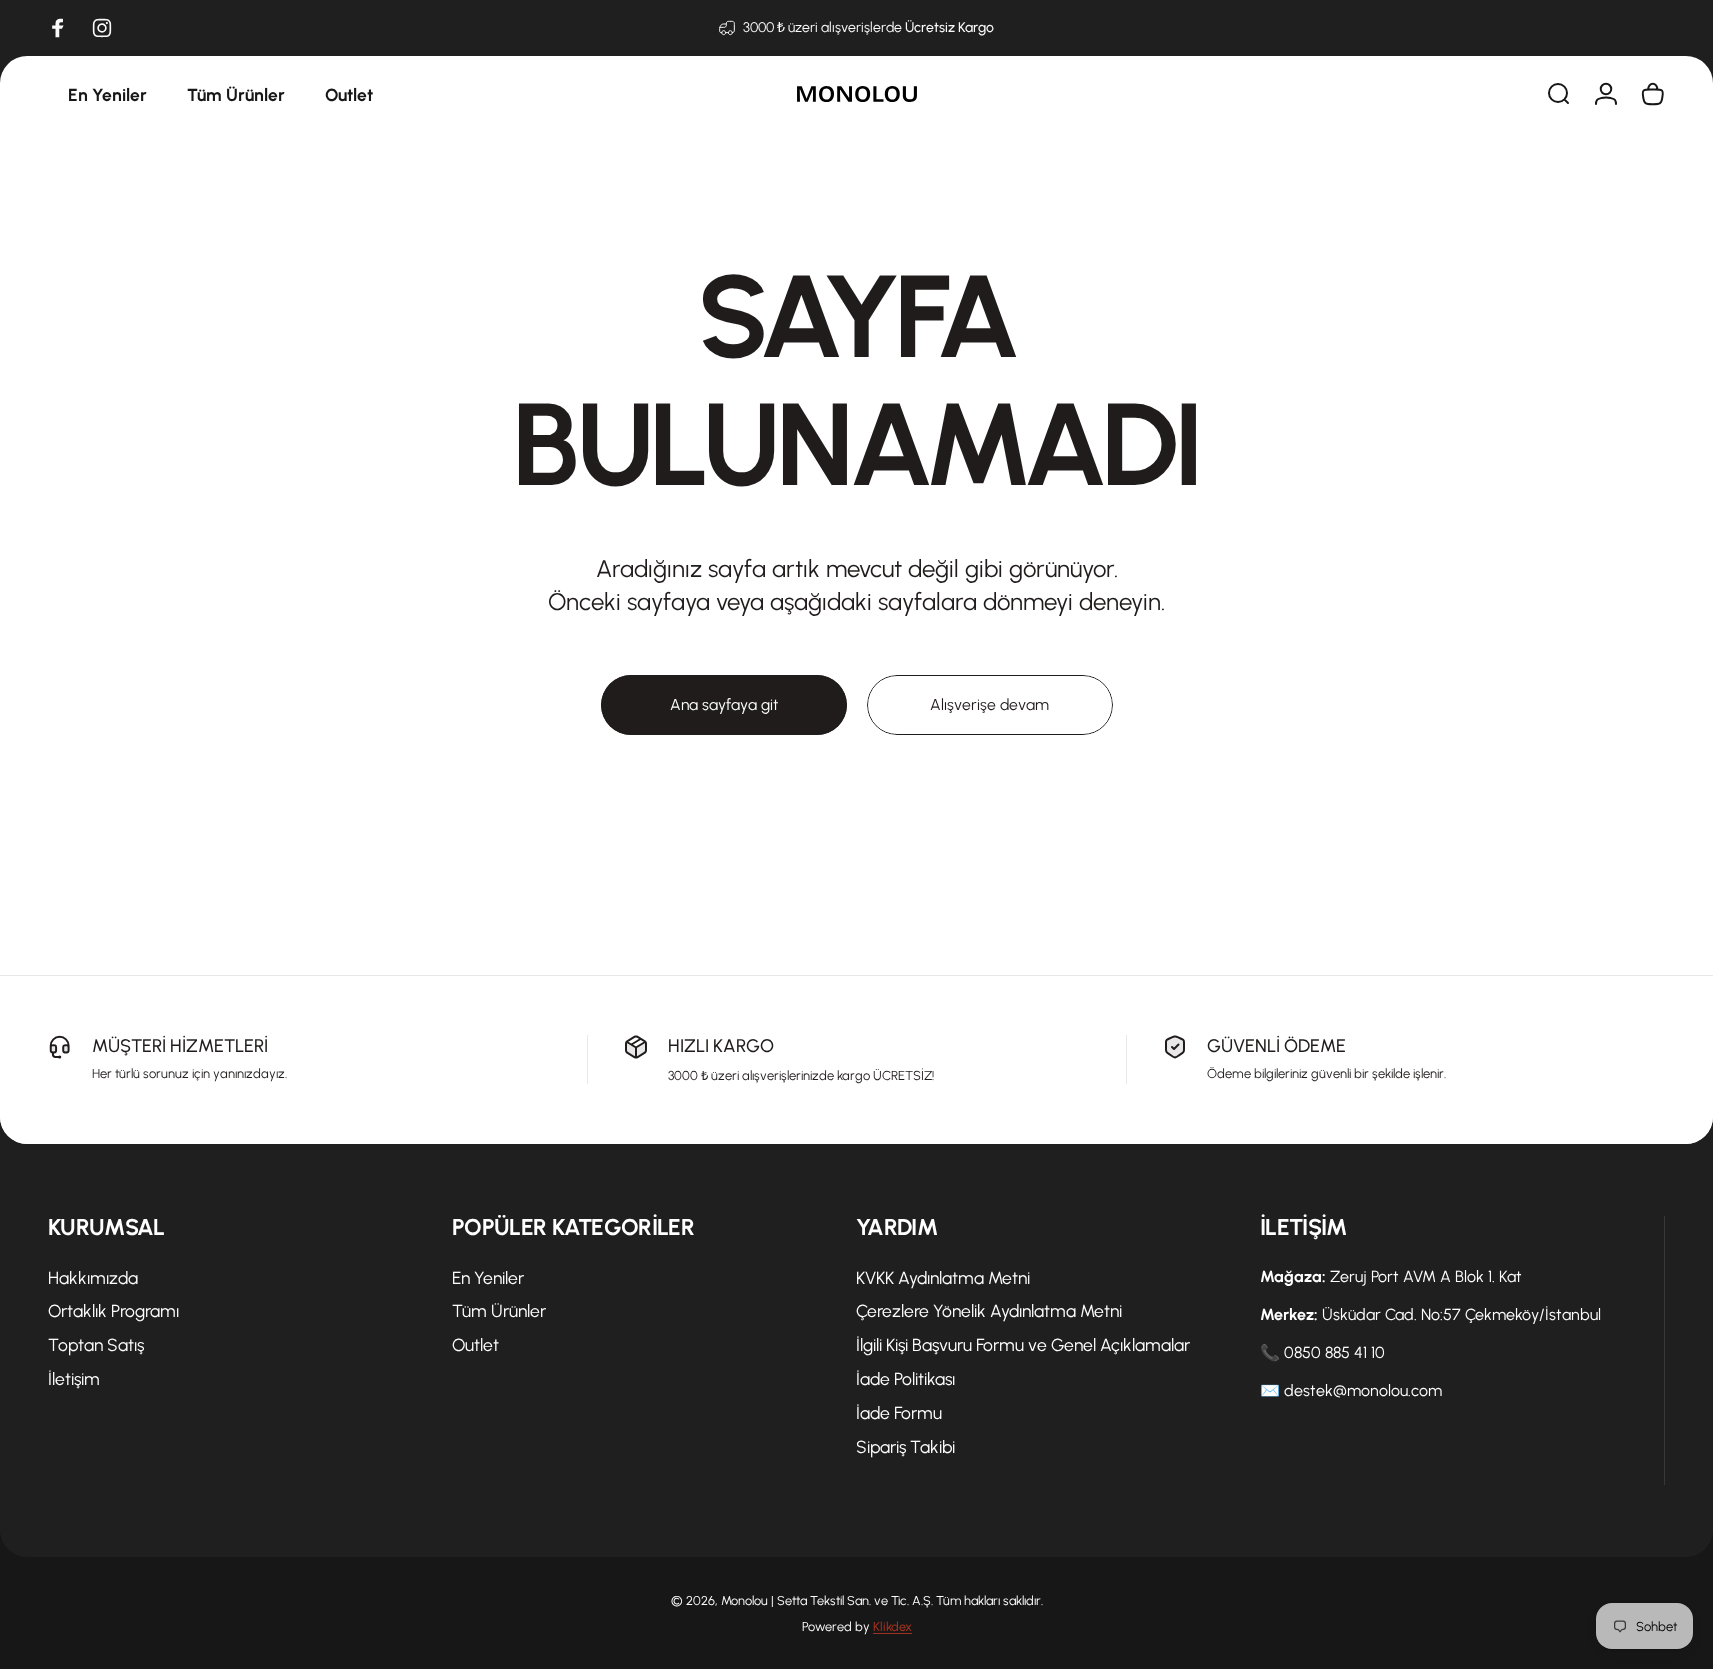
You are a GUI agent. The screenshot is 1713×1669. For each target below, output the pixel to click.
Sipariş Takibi (905, 1446)
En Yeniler (488, 1277)
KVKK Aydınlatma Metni (943, 1277)
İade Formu (899, 1412)
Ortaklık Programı (113, 1310)
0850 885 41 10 (1334, 1352)
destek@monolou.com (1363, 1390)
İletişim (74, 1378)
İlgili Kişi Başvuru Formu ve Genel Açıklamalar (1023, 1344)
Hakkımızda (93, 1277)
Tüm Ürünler (499, 1310)
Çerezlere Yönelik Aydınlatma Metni (989, 1310)
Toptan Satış (96, 1344)
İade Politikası (905, 1378)
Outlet (475, 1344)
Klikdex (892, 1626)
